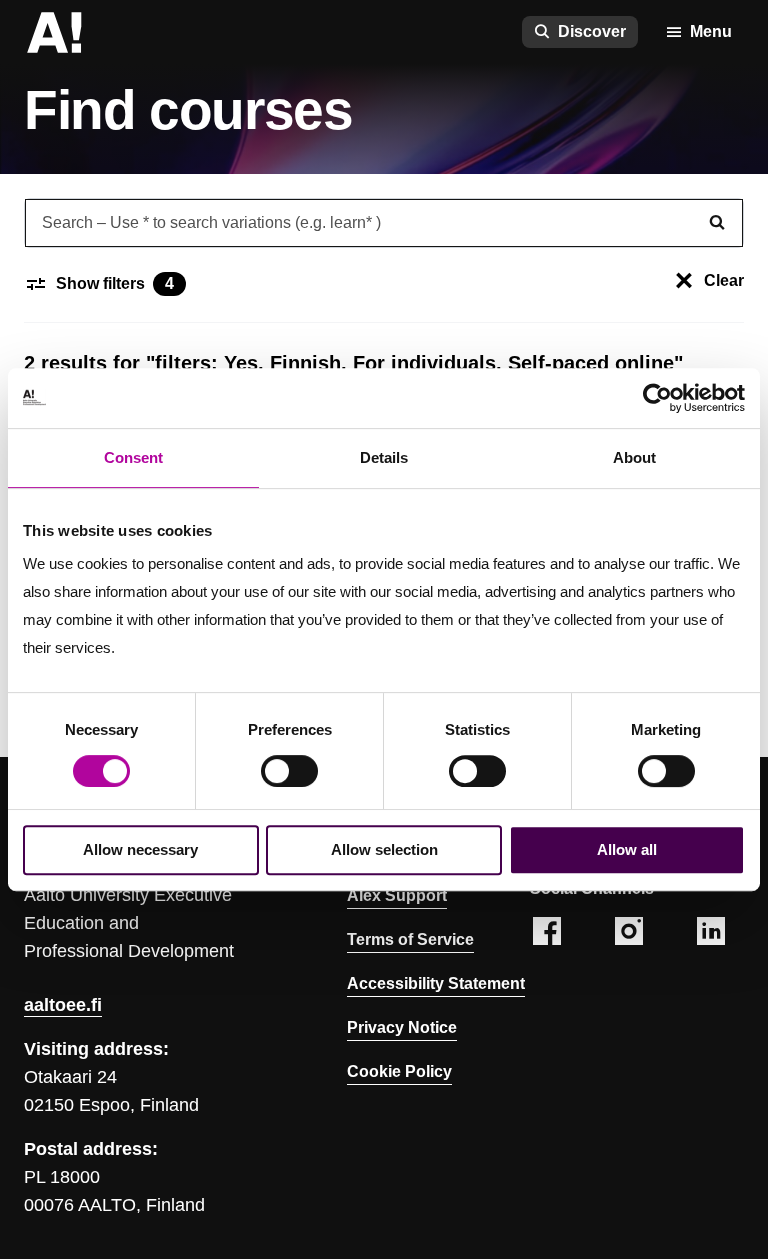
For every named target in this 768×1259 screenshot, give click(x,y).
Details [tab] (384, 457)
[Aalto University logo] (54, 32)
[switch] (289, 771)
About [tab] (634, 457)
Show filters (115, 283)
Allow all (627, 849)
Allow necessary (140, 849)
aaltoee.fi (63, 1005)
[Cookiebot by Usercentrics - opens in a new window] (657, 398)
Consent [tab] (133, 457)
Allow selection (384, 849)
